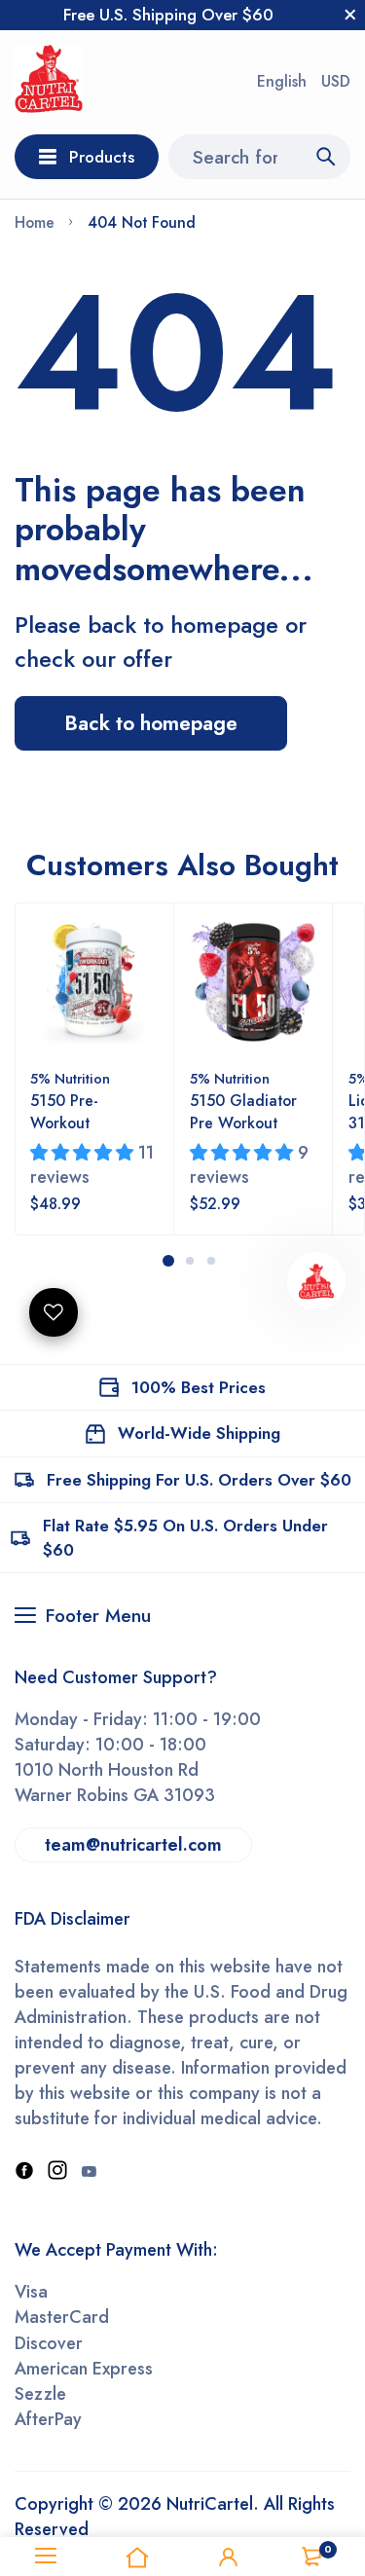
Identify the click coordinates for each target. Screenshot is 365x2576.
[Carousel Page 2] (190, 1261)
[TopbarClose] (350, 15)
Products (102, 157)
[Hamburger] (46, 2557)
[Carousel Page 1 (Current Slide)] (168, 1261)
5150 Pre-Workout (64, 1112)
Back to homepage (151, 723)
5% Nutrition (70, 1079)
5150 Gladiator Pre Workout (243, 1112)
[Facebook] (24, 2172)
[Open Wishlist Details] (54, 1312)
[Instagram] (57, 2172)
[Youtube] (89, 2172)
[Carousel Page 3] (211, 1261)
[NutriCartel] (49, 82)
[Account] (229, 2557)
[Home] (137, 2557)
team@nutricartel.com (133, 1845)
